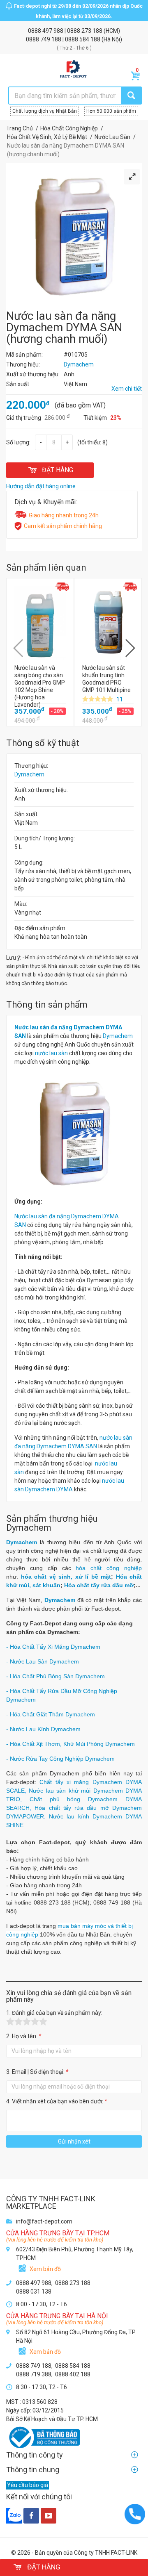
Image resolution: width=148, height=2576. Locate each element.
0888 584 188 (83, 39)
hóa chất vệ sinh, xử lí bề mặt (66, 1577)
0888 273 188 (85, 31)
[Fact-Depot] (73, 69)
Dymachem (29, 774)
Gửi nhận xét (74, 2141)
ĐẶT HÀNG (58, 470)
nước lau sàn (51, 1053)
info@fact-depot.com (44, 2221)
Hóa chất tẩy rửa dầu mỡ (99, 1585)
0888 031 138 (34, 2292)
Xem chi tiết (127, 389)
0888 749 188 (44, 39)
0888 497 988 (46, 31)
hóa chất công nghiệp (109, 1568)
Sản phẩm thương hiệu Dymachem (52, 1523)
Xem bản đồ (45, 2269)
